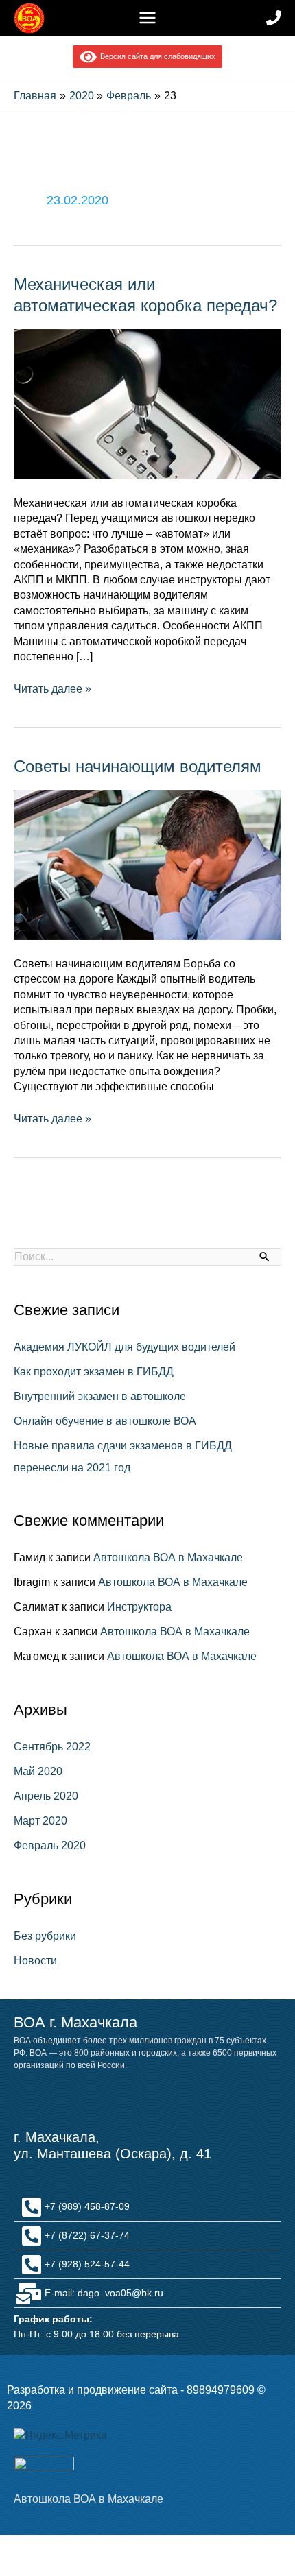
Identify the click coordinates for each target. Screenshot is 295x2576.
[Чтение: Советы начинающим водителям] (147, 864)
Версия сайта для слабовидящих (156, 56)
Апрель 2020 (46, 1796)
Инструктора (139, 1607)
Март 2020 (40, 1821)
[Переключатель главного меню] (147, 18)
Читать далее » (52, 688)
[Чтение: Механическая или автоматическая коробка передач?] (147, 404)
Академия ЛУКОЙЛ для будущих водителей (125, 1347)
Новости (35, 1961)
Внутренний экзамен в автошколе (100, 1396)
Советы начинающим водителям (138, 766)
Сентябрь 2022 (52, 1747)
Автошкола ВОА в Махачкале (168, 1557)
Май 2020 (38, 1771)
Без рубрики (45, 1936)
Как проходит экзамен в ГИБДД (94, 1372)
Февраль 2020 (50, 1845)
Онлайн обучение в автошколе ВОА (105, 1421)
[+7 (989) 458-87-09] (274, 18)
